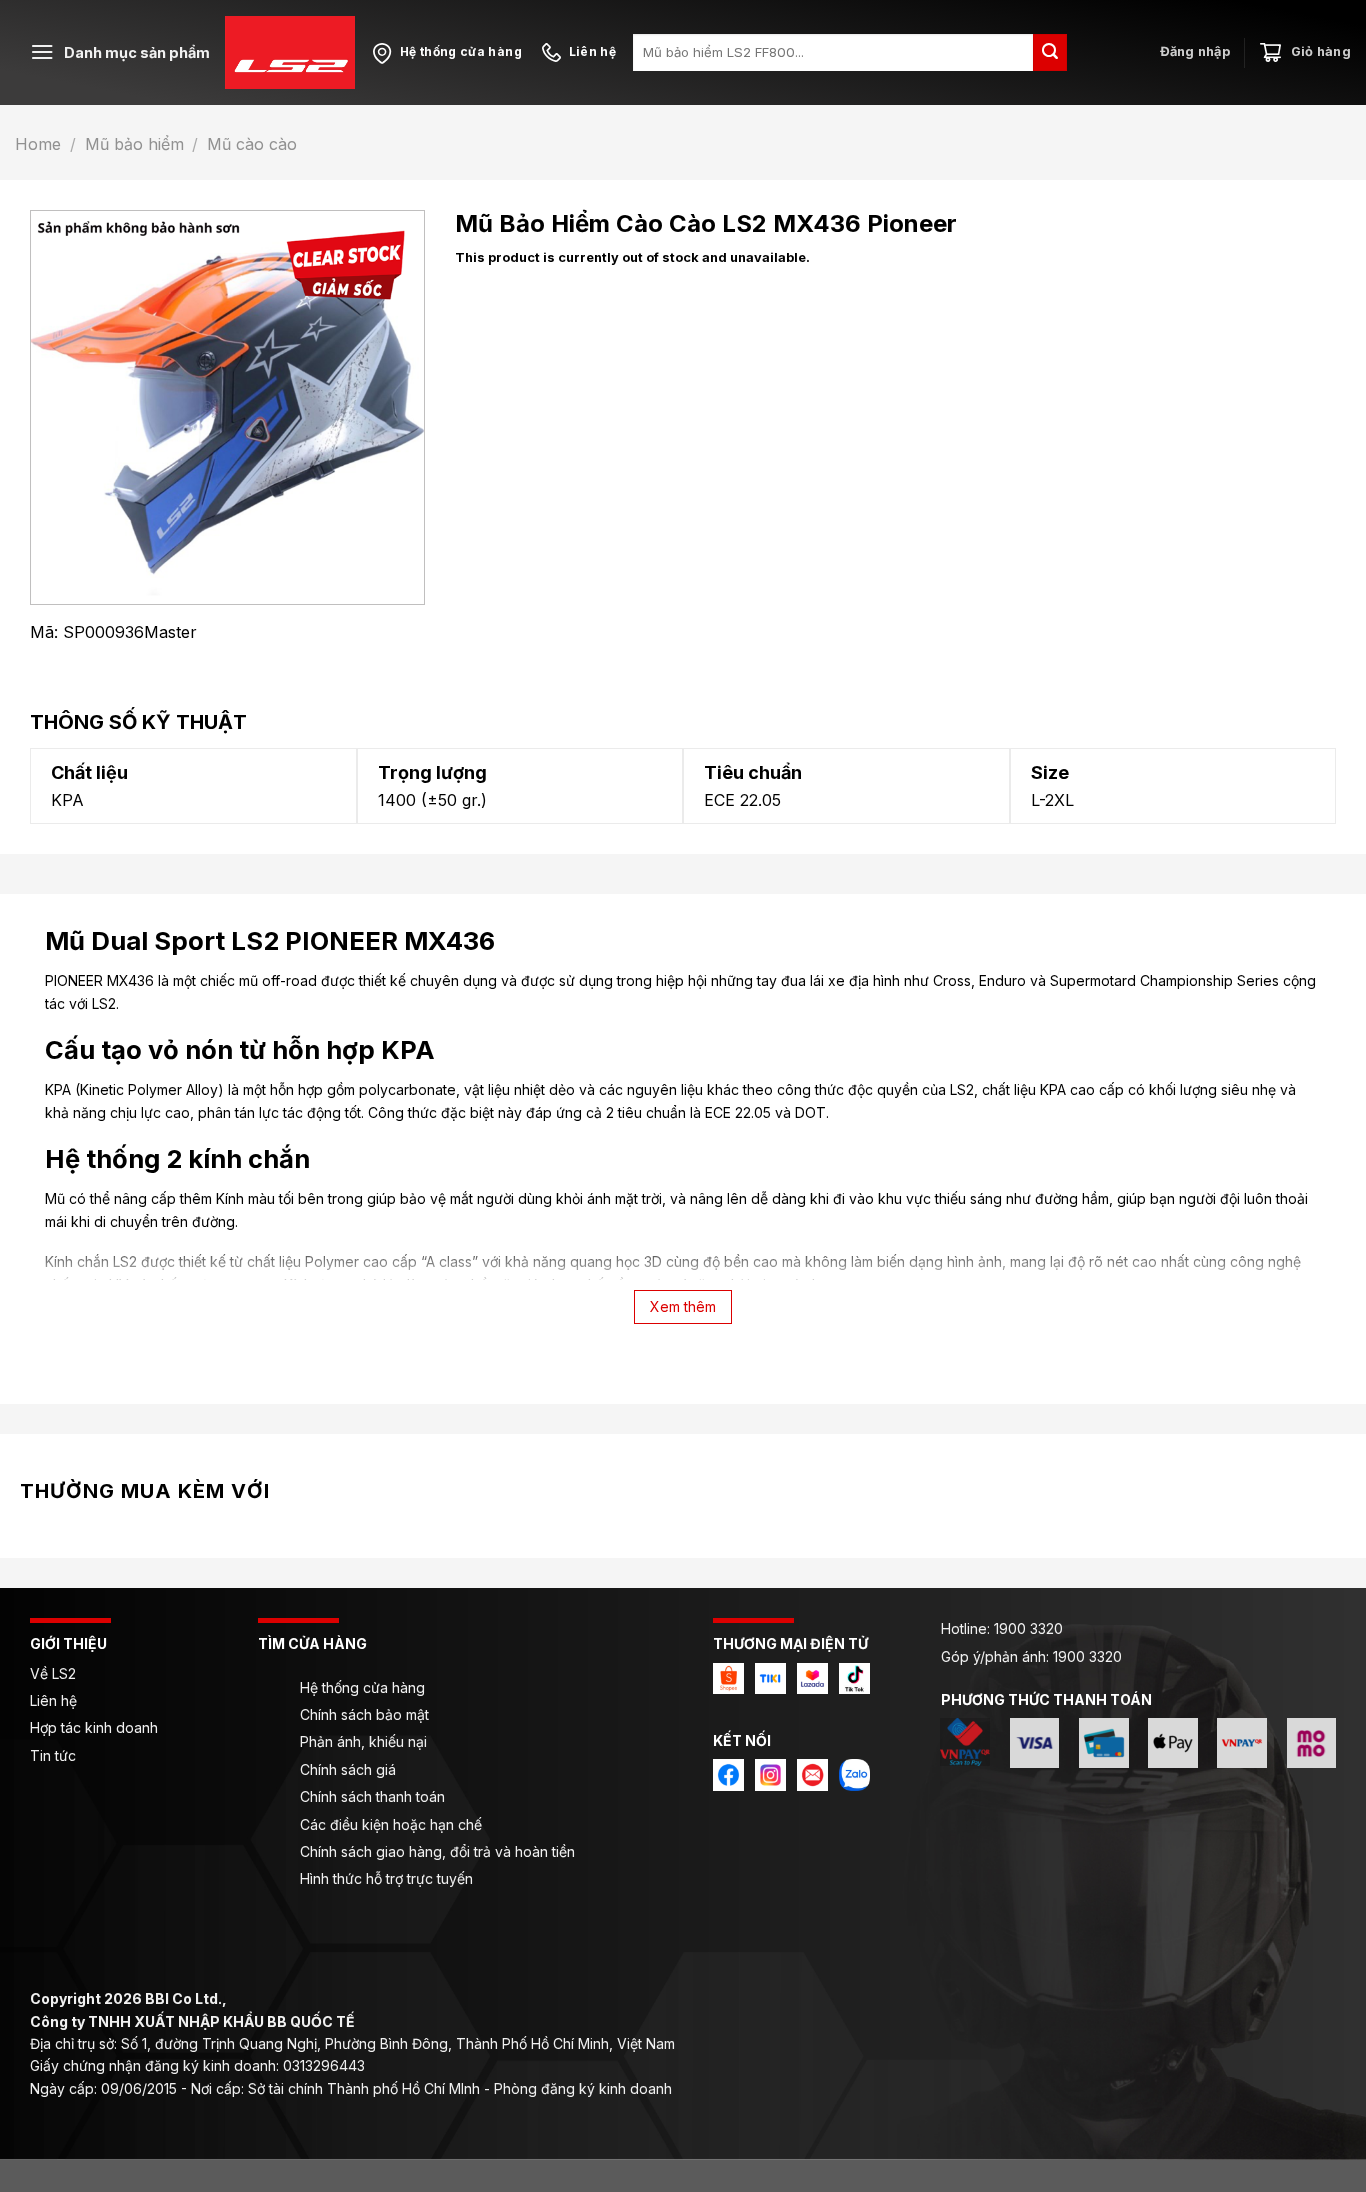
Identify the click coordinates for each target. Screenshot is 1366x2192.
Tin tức (53, 1755)
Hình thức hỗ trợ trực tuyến (386, 1878)
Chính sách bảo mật (364, 1714)
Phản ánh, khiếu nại (363, 1741)
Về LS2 (53, 1673)
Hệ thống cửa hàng (362, 1687)
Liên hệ (55, 1700)
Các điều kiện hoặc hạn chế (391, 1824)
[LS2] (290, 52)
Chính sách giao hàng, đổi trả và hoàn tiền (437, 1851)
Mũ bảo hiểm (134, 144)
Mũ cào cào (252, 144)
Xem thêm (683, 1306)
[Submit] (1050, 52)
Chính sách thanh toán (372, 1796)
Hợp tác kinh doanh (94, 1727)
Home (38, 144)
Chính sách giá (348, 1769)
